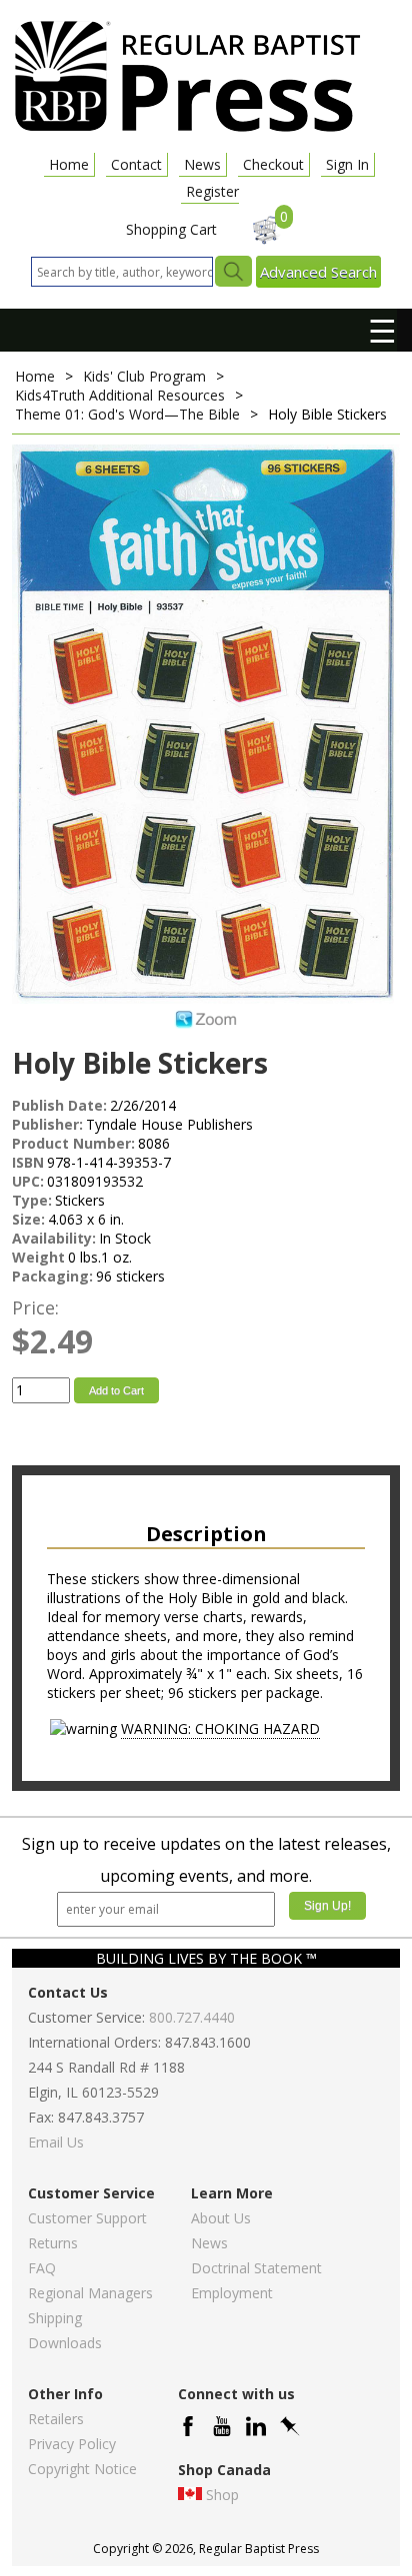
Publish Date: (59, 1105)
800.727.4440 (192, 2017)
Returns (53, 2243)
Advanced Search (318, 272)
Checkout (273, 164)
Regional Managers (90, 2293)
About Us (221, 2218)
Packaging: (52, 1276)
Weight (38, 1257)
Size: (28, 1219)
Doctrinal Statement (256, 2268)
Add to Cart (116, 1390)
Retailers (56, 2419)
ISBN (28, 1162)
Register (212, 191)
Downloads (65, 2343)
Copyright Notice (82, 2469)
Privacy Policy (72, 2444)
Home (69, 164)
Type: (32, 1200)
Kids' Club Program (144, 376)
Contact (136, 164)
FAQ (42, 2268)
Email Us (56, 2142)
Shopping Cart (171, 229)
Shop (222, 2495)
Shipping (55, 2318)
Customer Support (87, 2218)
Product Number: (73, 1143)
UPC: (28, 1181)
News (202, 164)
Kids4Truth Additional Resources (120, 395)
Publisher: (47, 1124)
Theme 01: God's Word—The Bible (127, 414)
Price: (35, 1307)
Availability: (54, 1238)
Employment (232, 2293)
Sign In (347, 164)
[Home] (187, 130)
